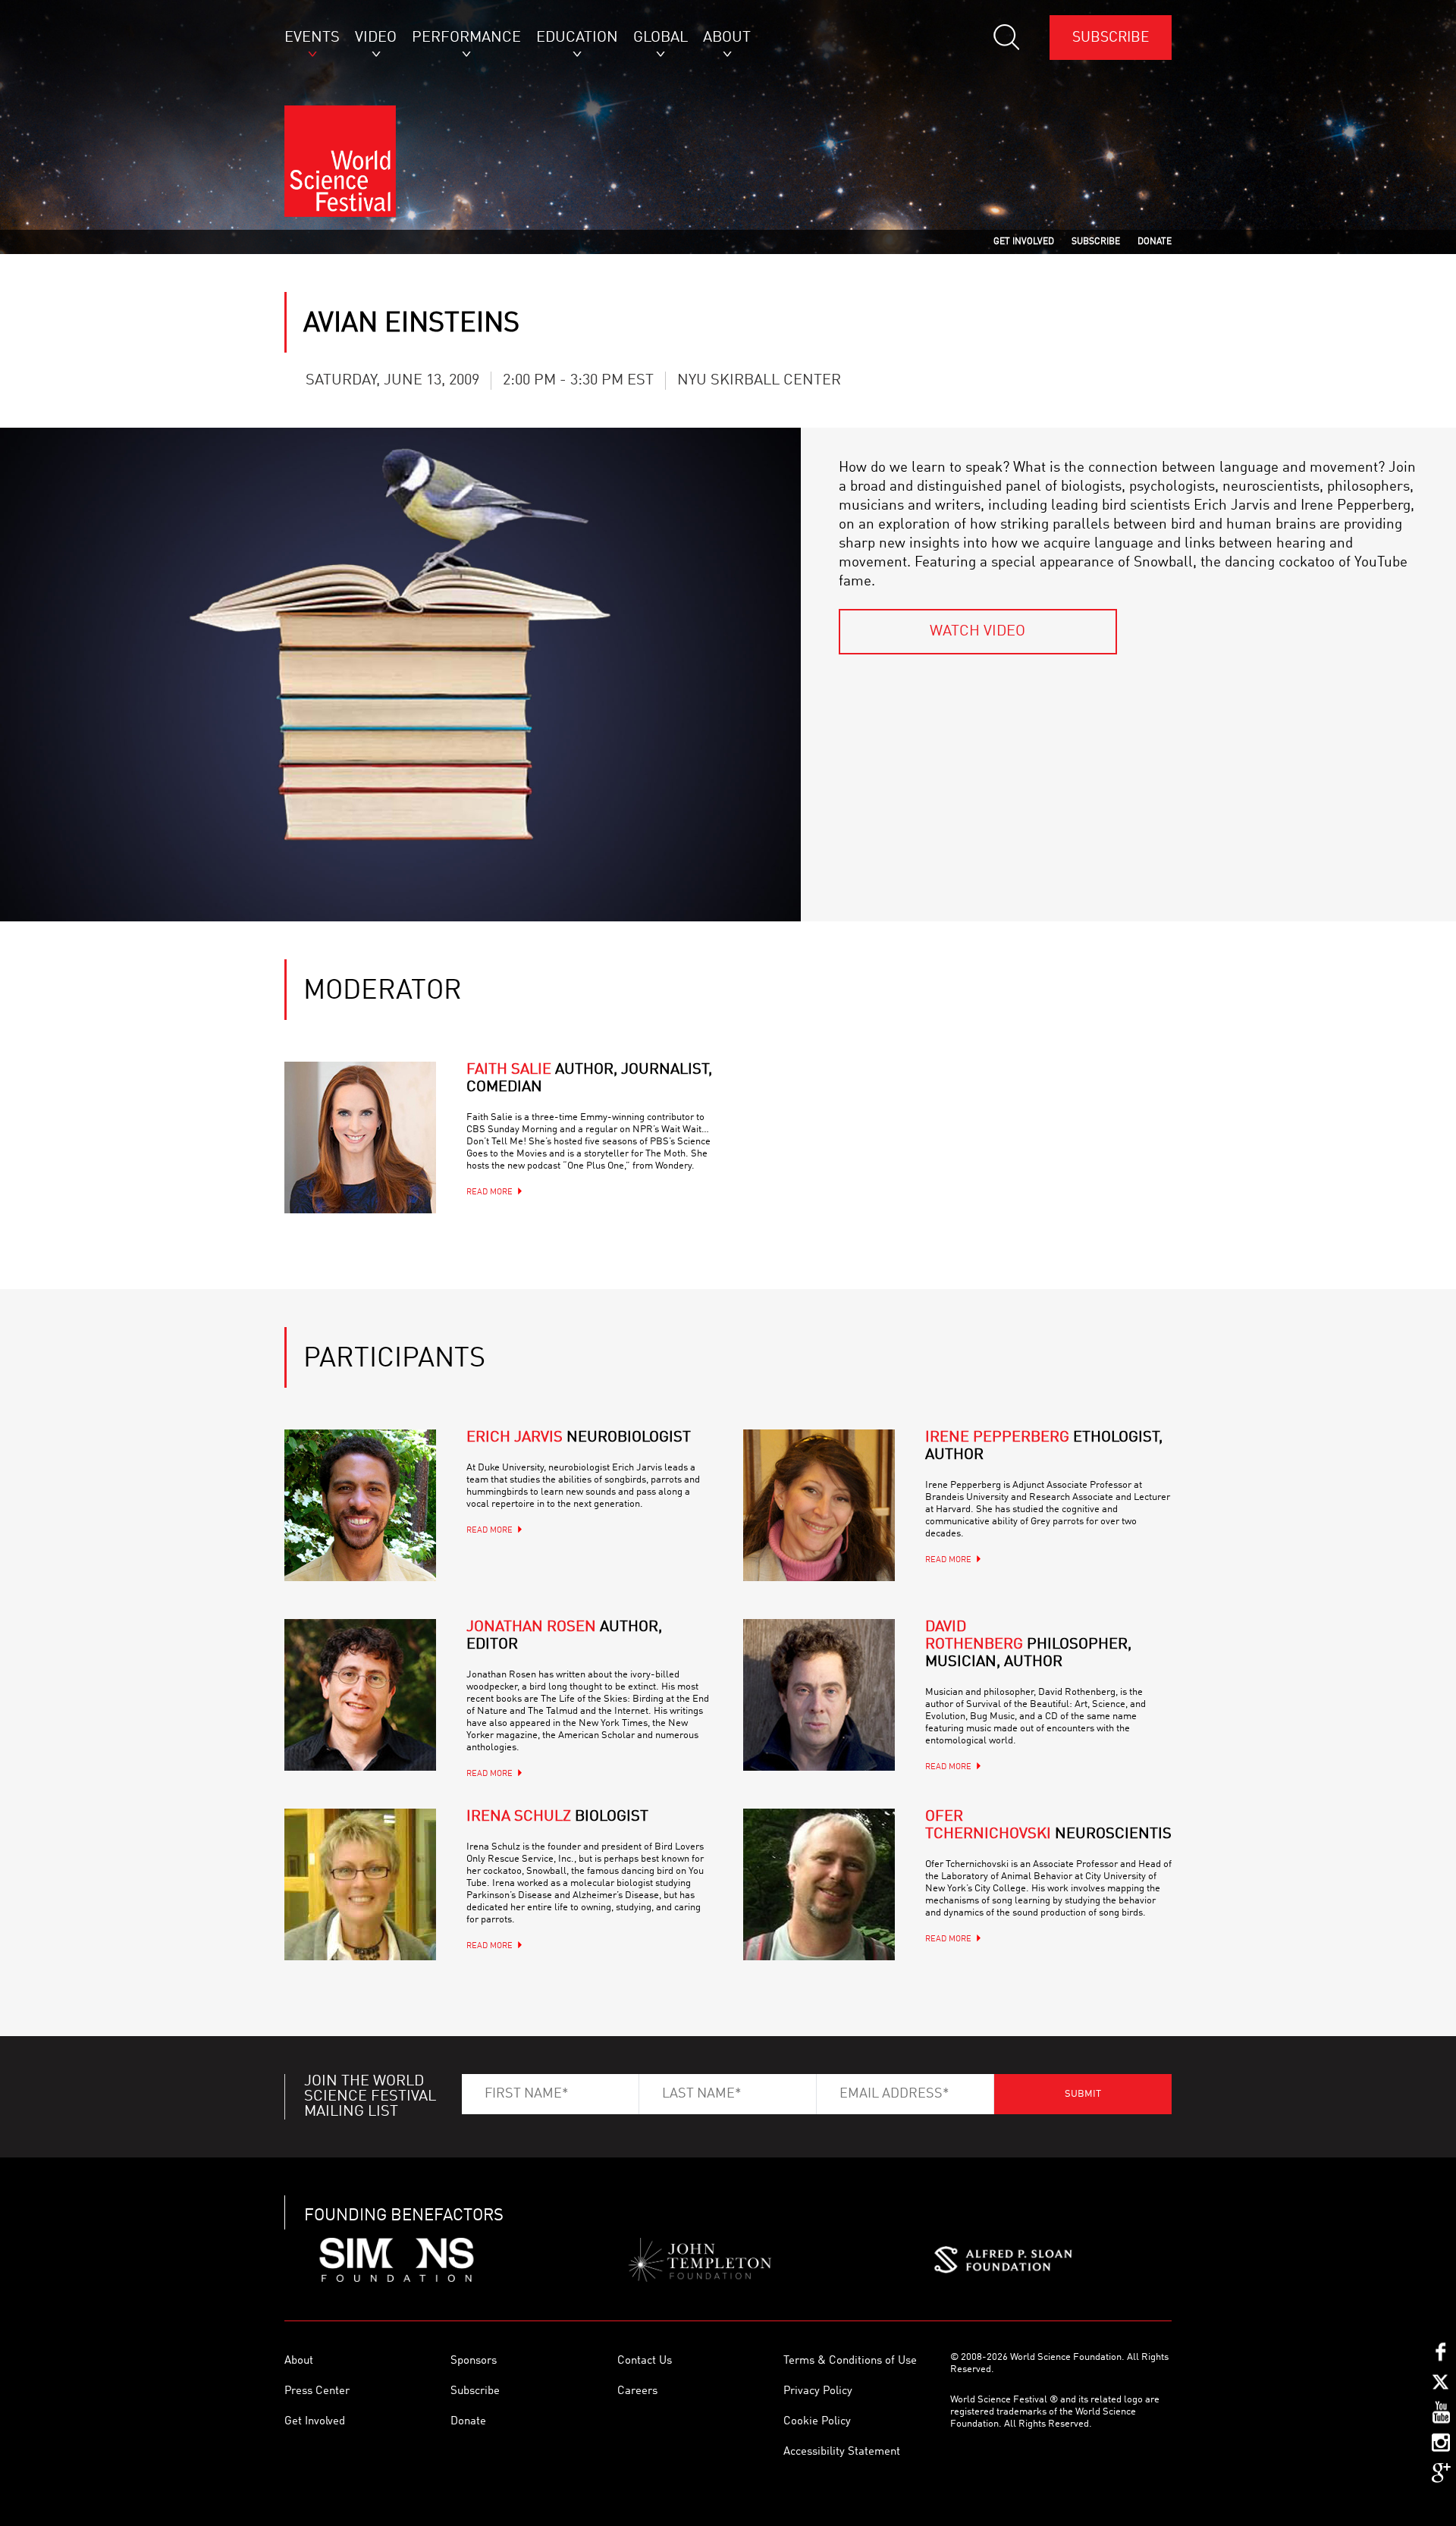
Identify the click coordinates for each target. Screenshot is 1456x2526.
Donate (468, 2422)
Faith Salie (589, 1079)
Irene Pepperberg (1044, 1447)
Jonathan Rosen (564, 1636)
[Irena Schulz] (360, 1884)
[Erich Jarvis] (360, 1505)
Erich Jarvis (579, 1438)
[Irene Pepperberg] (819, 1505)
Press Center (317, 2391)
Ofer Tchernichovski (1048, 1826)
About (299, 2361)
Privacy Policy (818, 2391)
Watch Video (977, 632)
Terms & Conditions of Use (850, 2361)
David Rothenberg (1028, 1645)
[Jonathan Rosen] (360, 1695)
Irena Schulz (557, 1817)
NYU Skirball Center (759, 381)
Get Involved (315, 2422)
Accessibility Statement (842, 2452)
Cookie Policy (817, 2422)
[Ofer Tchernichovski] (819, 1884)
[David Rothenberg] (819, 1695)
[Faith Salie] (360, 1137)
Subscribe (1111, 38)
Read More (490, 1192)
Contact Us (645, 2361)
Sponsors (474, 2361)
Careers (637, 2391)
